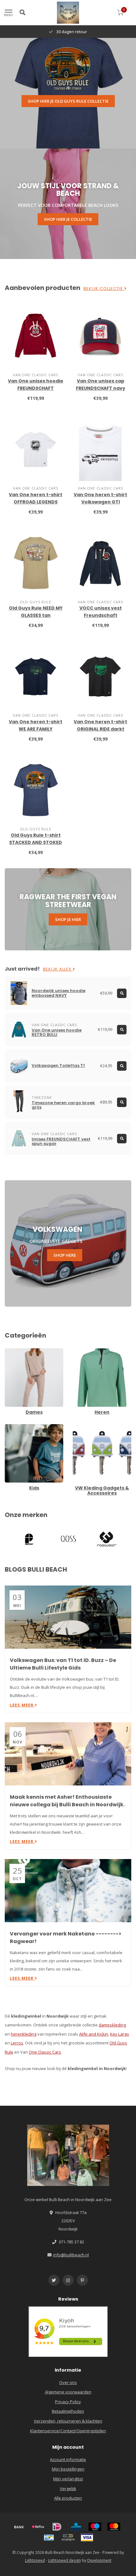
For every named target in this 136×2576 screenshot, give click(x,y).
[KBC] (76, 2527)
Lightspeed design (65, 2560)
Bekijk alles (58, 969)
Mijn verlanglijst (68, 2479)
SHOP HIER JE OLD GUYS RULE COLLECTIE (68, 101)
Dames (12, 1351)
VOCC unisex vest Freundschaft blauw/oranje (101, 615)
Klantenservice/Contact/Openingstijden (68, 2431)
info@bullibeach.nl (71, 2255)
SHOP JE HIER (68, 919)
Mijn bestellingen (68, 2469)
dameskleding (112, 2025)
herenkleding (24, 2034)
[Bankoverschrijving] (19, 2527)
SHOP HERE (65, 1255)
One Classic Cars (45, 2052)
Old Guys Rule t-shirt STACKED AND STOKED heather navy (36, 842)
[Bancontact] (49, 2537)
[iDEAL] (57, 2527)
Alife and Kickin (94, 2034)
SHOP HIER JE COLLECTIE (68, 219)
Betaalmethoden (68, 2411)
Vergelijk (68, 2489)
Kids (9, 1427)
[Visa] (87, 2537)
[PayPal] (68, 2537)
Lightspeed (35, 2560)
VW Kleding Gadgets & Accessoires (94, 1430)
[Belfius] (38, 2527)
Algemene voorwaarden (68, 2392)
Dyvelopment (99, 2560)
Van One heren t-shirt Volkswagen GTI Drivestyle (100, 502)
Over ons (68, 2382)
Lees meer (22, 1705)
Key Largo (120, 2034)
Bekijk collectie (104, 289)
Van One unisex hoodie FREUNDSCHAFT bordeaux (36, 388)
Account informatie (68, 2459)
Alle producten (68, 2498)
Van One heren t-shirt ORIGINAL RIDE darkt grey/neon (100, 729)
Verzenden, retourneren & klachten (68, 2421)
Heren (79, 1351)
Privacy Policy (68, 2402)
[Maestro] (95, 2527)
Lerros (17, 2043)
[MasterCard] (114, 2527)
